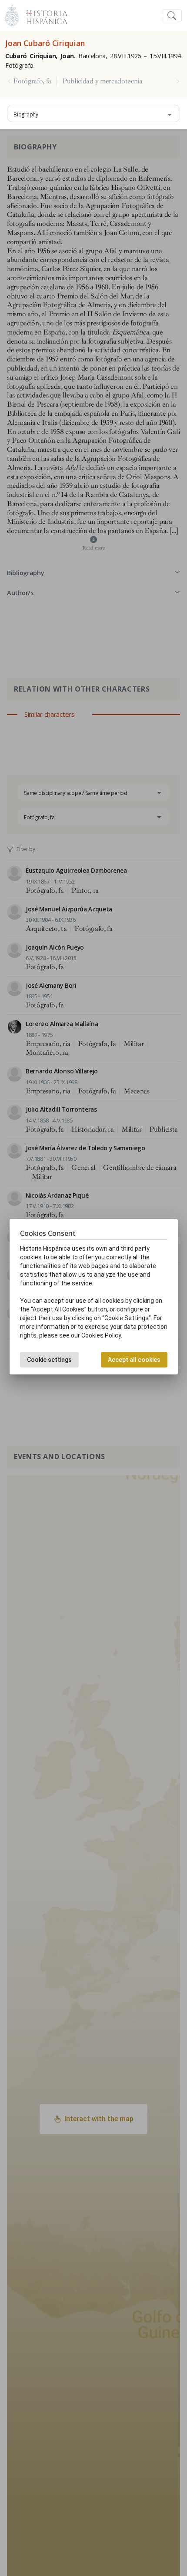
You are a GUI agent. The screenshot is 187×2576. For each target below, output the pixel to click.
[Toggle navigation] (172, 16)
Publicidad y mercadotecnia (102, 81)
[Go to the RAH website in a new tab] (12, 15)
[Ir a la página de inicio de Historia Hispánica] (43, 15)
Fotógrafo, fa (32, 81)
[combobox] (93, 113)
